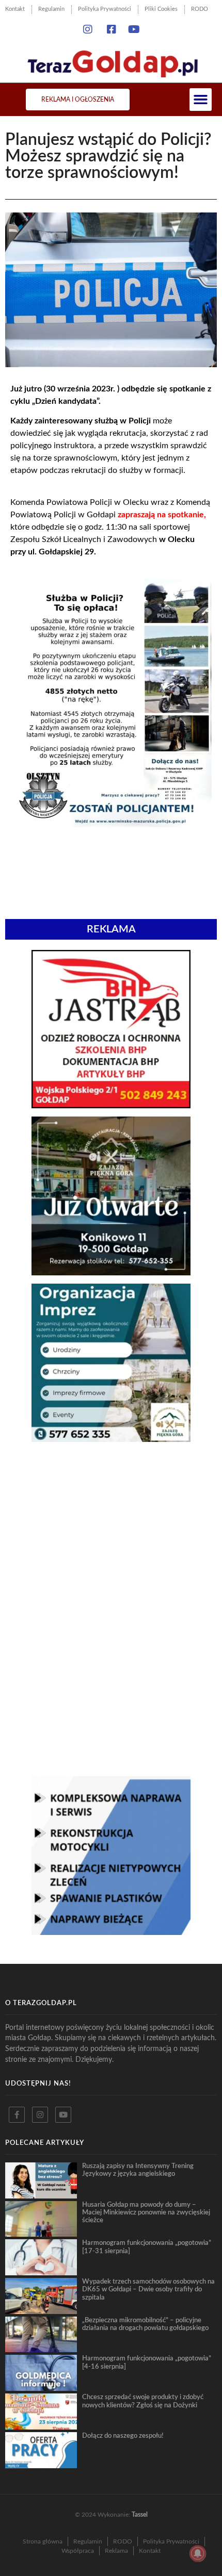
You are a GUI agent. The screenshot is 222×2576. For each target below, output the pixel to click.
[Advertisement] (111, 1528)
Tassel (140, 2515)
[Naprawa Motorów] (111, 1932)
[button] (201, 100)
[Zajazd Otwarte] (111, 1272)
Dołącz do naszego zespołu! (123, 2436)
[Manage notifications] (198, 2553)
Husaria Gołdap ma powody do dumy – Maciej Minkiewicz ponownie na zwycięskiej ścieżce (146, 2213)
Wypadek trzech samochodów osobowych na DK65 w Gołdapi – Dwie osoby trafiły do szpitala (148, 2290)
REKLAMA (111, 929)
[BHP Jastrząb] (111, 1105)
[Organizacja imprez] (111, 1439)
